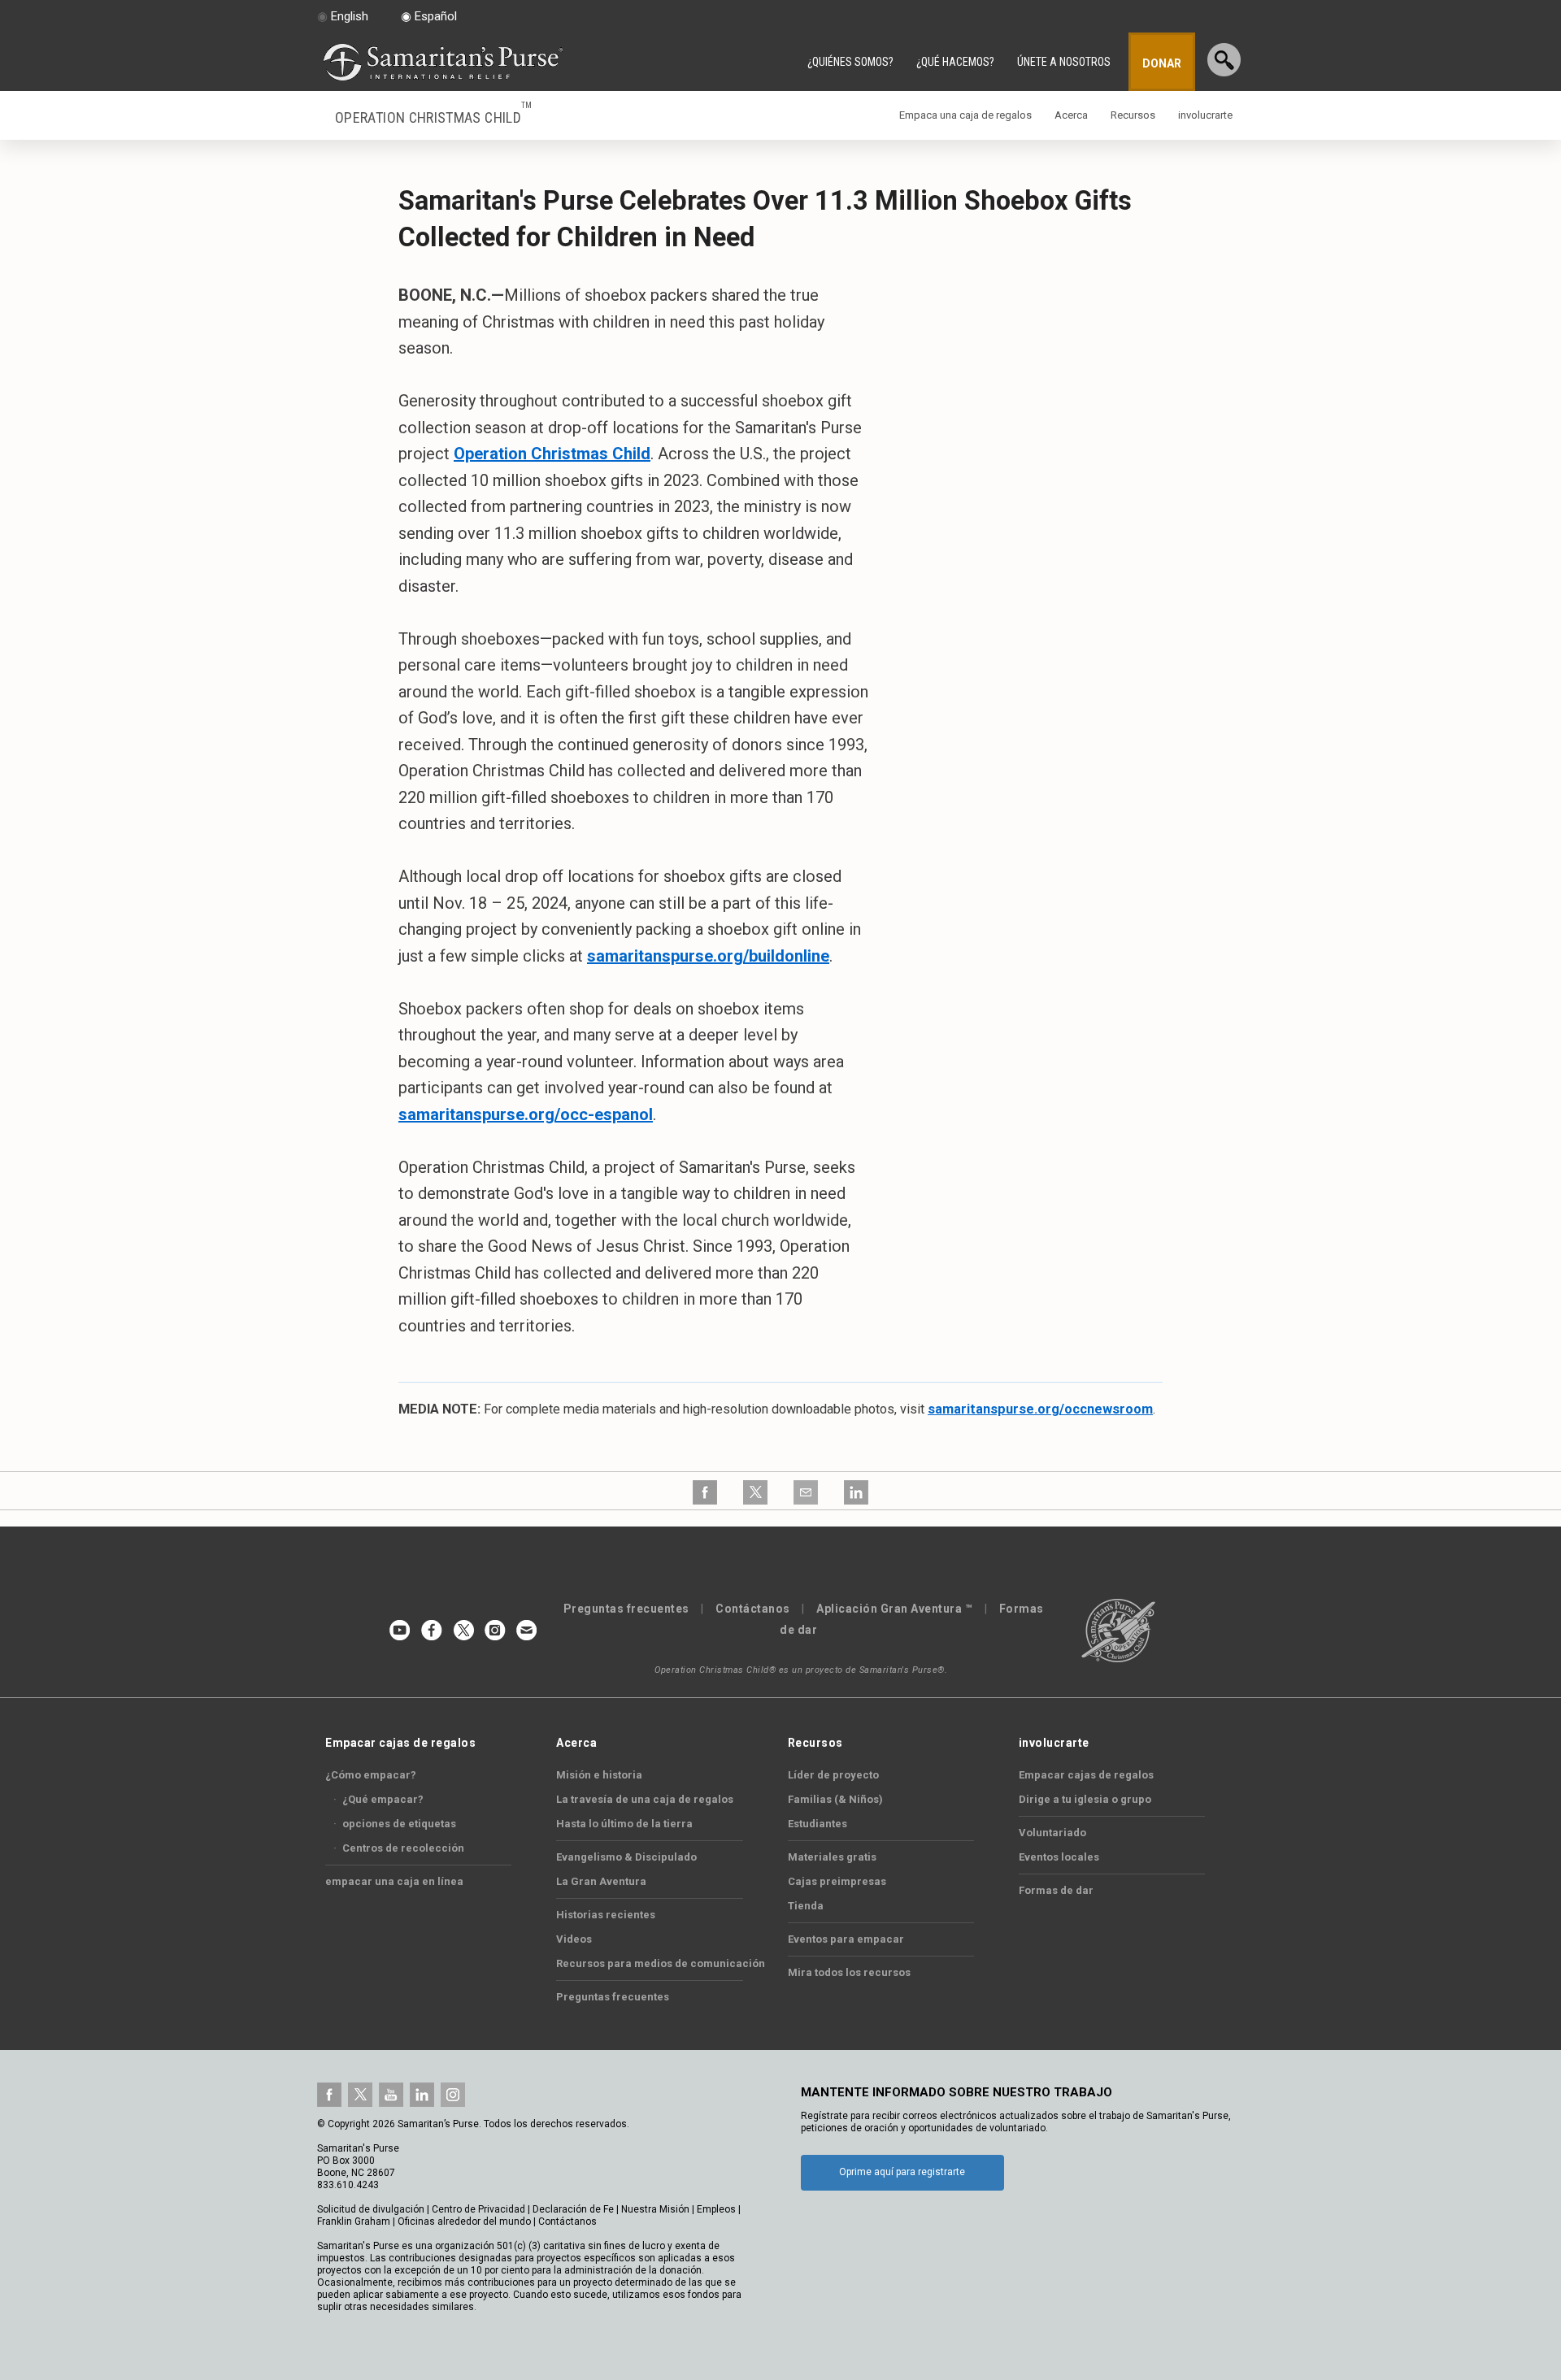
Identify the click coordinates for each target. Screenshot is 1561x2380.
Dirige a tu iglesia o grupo (1085, 1799)
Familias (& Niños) (835, 1799)
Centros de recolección (399, 1848)
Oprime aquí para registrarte (902, 2172)
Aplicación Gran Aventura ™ (894, 1609)
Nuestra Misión (655, 2209)
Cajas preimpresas (837, 1881)
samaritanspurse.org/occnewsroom (1040, 1409)
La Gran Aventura (601, 1881)
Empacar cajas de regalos (1086, 1775)
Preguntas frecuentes (626, 1609)
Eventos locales (1059, 1857)
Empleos (716, 2209)
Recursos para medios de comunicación (661, 1963)
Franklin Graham (354, 2221)
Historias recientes (606, 1915)
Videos (574, 1939)
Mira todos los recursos (849, 1972)
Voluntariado (1052, 1833)
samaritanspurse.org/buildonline (708, 956)
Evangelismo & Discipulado (626, 1857)
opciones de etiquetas (395, 1824)
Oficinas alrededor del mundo (464, 2221)
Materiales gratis (832, 1857)
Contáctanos (753, 1609)
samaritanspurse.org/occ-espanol (526, 1114)
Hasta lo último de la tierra (624, 1824)
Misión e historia (599, 1775)
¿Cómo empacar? (371, 1775)
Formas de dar (1056, 1890)
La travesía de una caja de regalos (645, 1799)
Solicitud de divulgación (371, 2209)
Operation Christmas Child (434, 116)
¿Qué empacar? (378, 1799)
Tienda (806, 1906)
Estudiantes (817, 1824)
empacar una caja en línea (394, 1881)
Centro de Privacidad (478, 2209)
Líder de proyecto (833, 1775)
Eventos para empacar (846, 1939)
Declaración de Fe (573, 2209)
